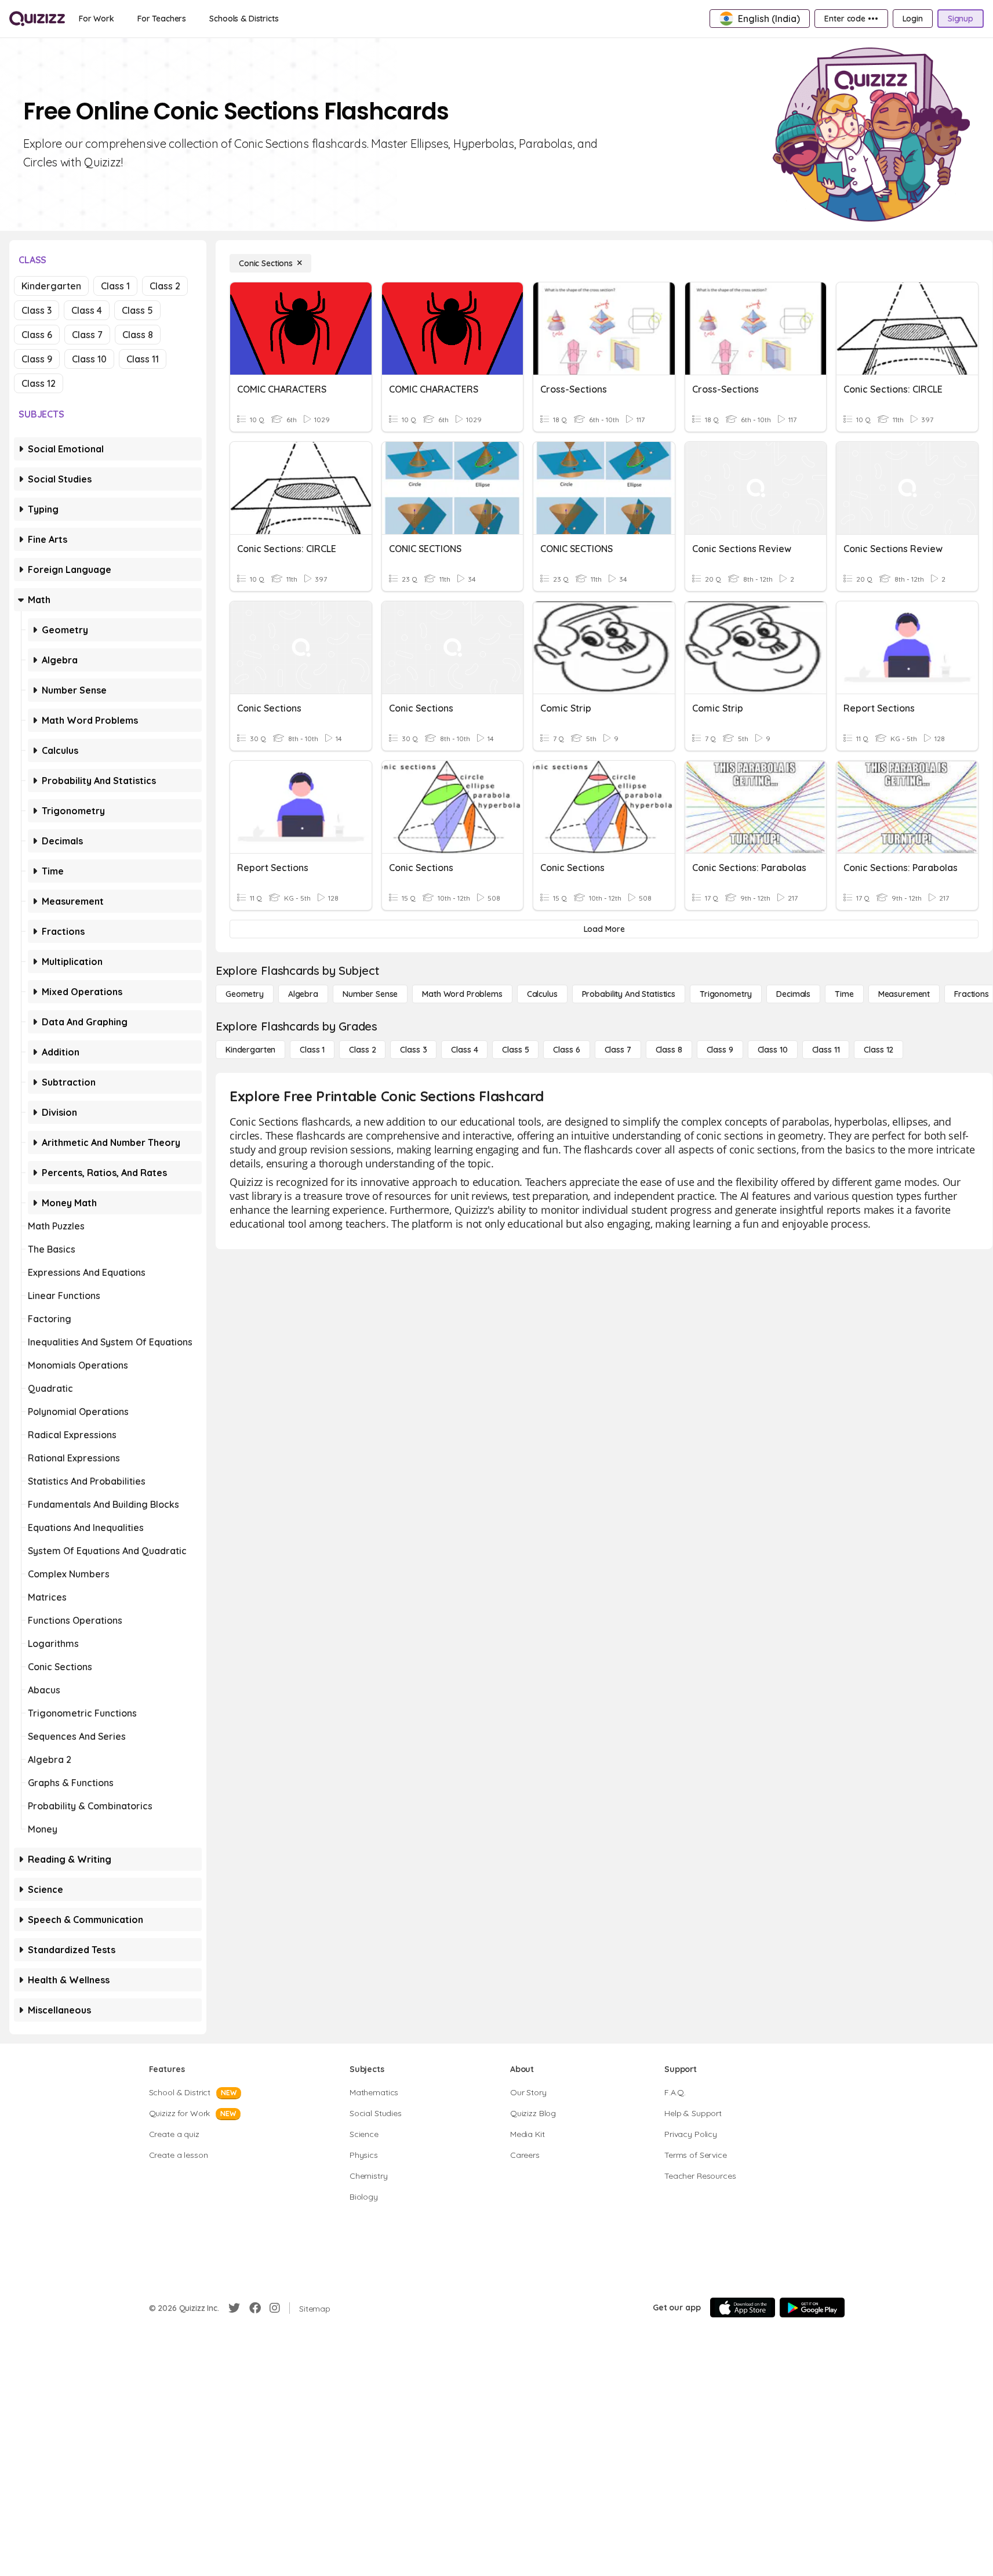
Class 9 (37, 359)
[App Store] (743, 2307)
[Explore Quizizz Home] (37, 19)
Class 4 (87, 310)
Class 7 (87, 335)
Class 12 (39, 383)
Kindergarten (51, 286)
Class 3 (37, 310)
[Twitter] (234, 2308)
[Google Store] (812, 2307)
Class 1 (115, 286)
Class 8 (138, 335)
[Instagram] (275, 2308)
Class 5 (137, 310)
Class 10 (89, 359)
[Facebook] (255, 2308)
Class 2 (165, 286)
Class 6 (37, 335)
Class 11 (143, 359)
